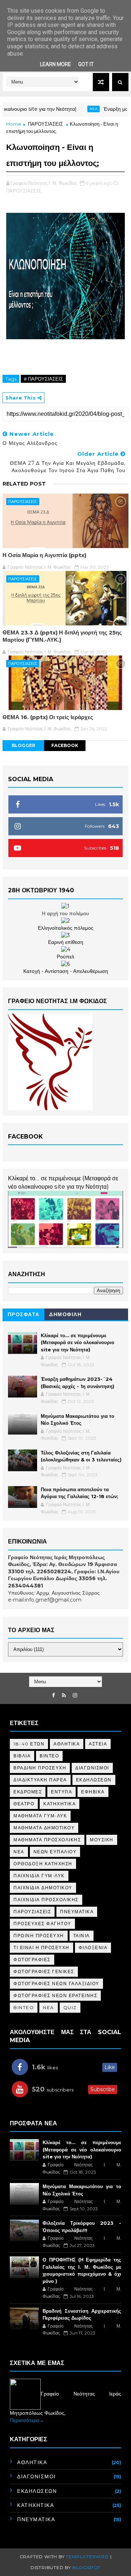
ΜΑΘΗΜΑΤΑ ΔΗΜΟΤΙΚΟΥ (44, 1828)
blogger (23, 745)
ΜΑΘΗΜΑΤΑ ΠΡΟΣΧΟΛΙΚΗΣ (47, 1840)
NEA (77, 109)
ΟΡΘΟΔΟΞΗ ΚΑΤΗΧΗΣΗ (43, 1864)
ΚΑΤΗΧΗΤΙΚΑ (59, 1804)
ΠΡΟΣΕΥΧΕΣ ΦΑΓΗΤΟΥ (42, 1924)
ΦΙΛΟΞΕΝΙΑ (93, 1948)
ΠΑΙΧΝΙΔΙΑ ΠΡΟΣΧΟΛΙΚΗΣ (46, 1900)
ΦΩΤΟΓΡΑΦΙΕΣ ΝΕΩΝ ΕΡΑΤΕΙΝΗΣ (55, 1995)
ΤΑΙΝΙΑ (82, 1936)
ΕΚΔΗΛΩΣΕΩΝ (94, 1780)
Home (14, 124)
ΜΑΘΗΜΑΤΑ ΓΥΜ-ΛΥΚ (40, 1816)
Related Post (24, 484)
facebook (65, 745)
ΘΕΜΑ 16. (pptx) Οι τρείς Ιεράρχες (48, 717)
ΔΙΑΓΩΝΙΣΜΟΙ (92, 1768)
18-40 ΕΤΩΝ (29, 1744)
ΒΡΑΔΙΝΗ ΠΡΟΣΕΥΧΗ (40, 1768)
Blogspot (86, 2567)
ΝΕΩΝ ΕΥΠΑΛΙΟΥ (55, 1852)
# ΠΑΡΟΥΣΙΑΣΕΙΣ (43, 379)
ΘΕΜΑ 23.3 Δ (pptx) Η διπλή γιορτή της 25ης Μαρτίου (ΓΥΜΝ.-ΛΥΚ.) (62, 636)
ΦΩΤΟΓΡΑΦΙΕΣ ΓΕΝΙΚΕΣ (44, 1971)
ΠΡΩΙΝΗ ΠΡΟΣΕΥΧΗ (39, 1936)
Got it (86, 64)
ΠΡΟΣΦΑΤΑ (24, 1314)
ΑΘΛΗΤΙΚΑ (67, 1744)
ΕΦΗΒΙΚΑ (93, 1792)
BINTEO (24, 2007)
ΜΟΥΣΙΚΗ (102, 1840)
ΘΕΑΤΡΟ (24, 1804)
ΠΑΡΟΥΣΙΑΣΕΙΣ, (24, 191)
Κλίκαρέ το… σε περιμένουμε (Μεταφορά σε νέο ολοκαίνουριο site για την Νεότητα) (78, 1342)
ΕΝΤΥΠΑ (61, 1792)
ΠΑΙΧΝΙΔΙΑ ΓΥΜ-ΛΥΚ (39, 1876)
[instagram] (75, 1695)
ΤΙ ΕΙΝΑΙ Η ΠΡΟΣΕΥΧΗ (41, 1948)
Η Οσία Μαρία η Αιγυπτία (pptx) (44, 555)
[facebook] (53, 1695)
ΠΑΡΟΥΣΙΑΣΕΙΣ (45, 124)
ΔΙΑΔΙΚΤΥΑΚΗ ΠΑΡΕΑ (40, 1780)
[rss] (64, 1695)
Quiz (70, 2007)
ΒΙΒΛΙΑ (22, 1756)
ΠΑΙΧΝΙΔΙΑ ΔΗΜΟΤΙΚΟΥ (43, 1888)
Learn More (55, 64)
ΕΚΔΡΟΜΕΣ (28, 1792)
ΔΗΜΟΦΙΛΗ (65, 1314)
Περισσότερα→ (27, 2420)
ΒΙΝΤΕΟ (49, 1756)
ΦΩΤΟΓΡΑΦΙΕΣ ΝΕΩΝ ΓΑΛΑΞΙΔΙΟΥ (56, 1983)
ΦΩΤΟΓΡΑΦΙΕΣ (32, 1960)
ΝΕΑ (19, 1852)
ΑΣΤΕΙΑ (98, 1744)
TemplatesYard (87, 2557)
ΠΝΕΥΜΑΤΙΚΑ (77, 1912)
